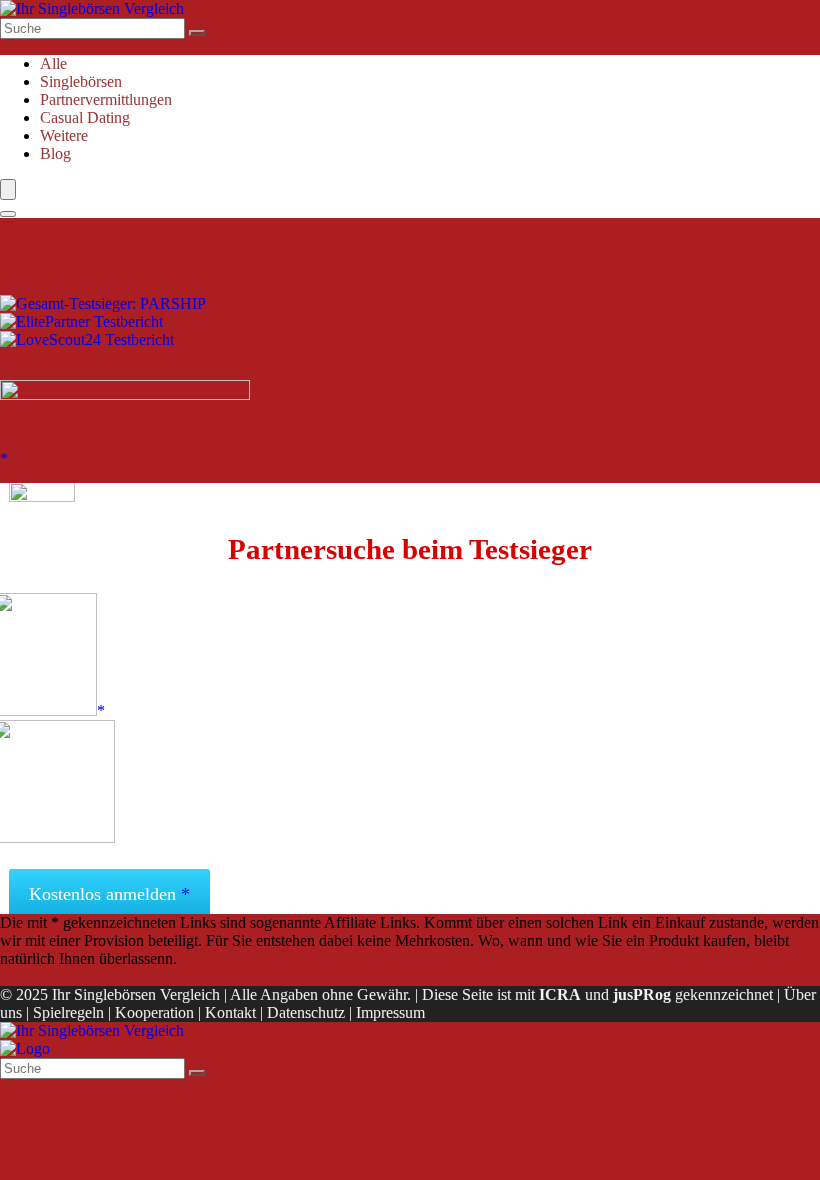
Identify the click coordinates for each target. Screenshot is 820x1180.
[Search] (8, 214)
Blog (55, 153)
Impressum (390, 1012)
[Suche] (197, 33)
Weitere (64, 135)
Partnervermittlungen (106, 99)
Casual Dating (85, 117)
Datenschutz (306, 1012)
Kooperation (154, 1012)
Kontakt (230, 1012)
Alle (53, 63)
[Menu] (8, 189)
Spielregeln (68, 1012)
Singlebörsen (81, 81)
